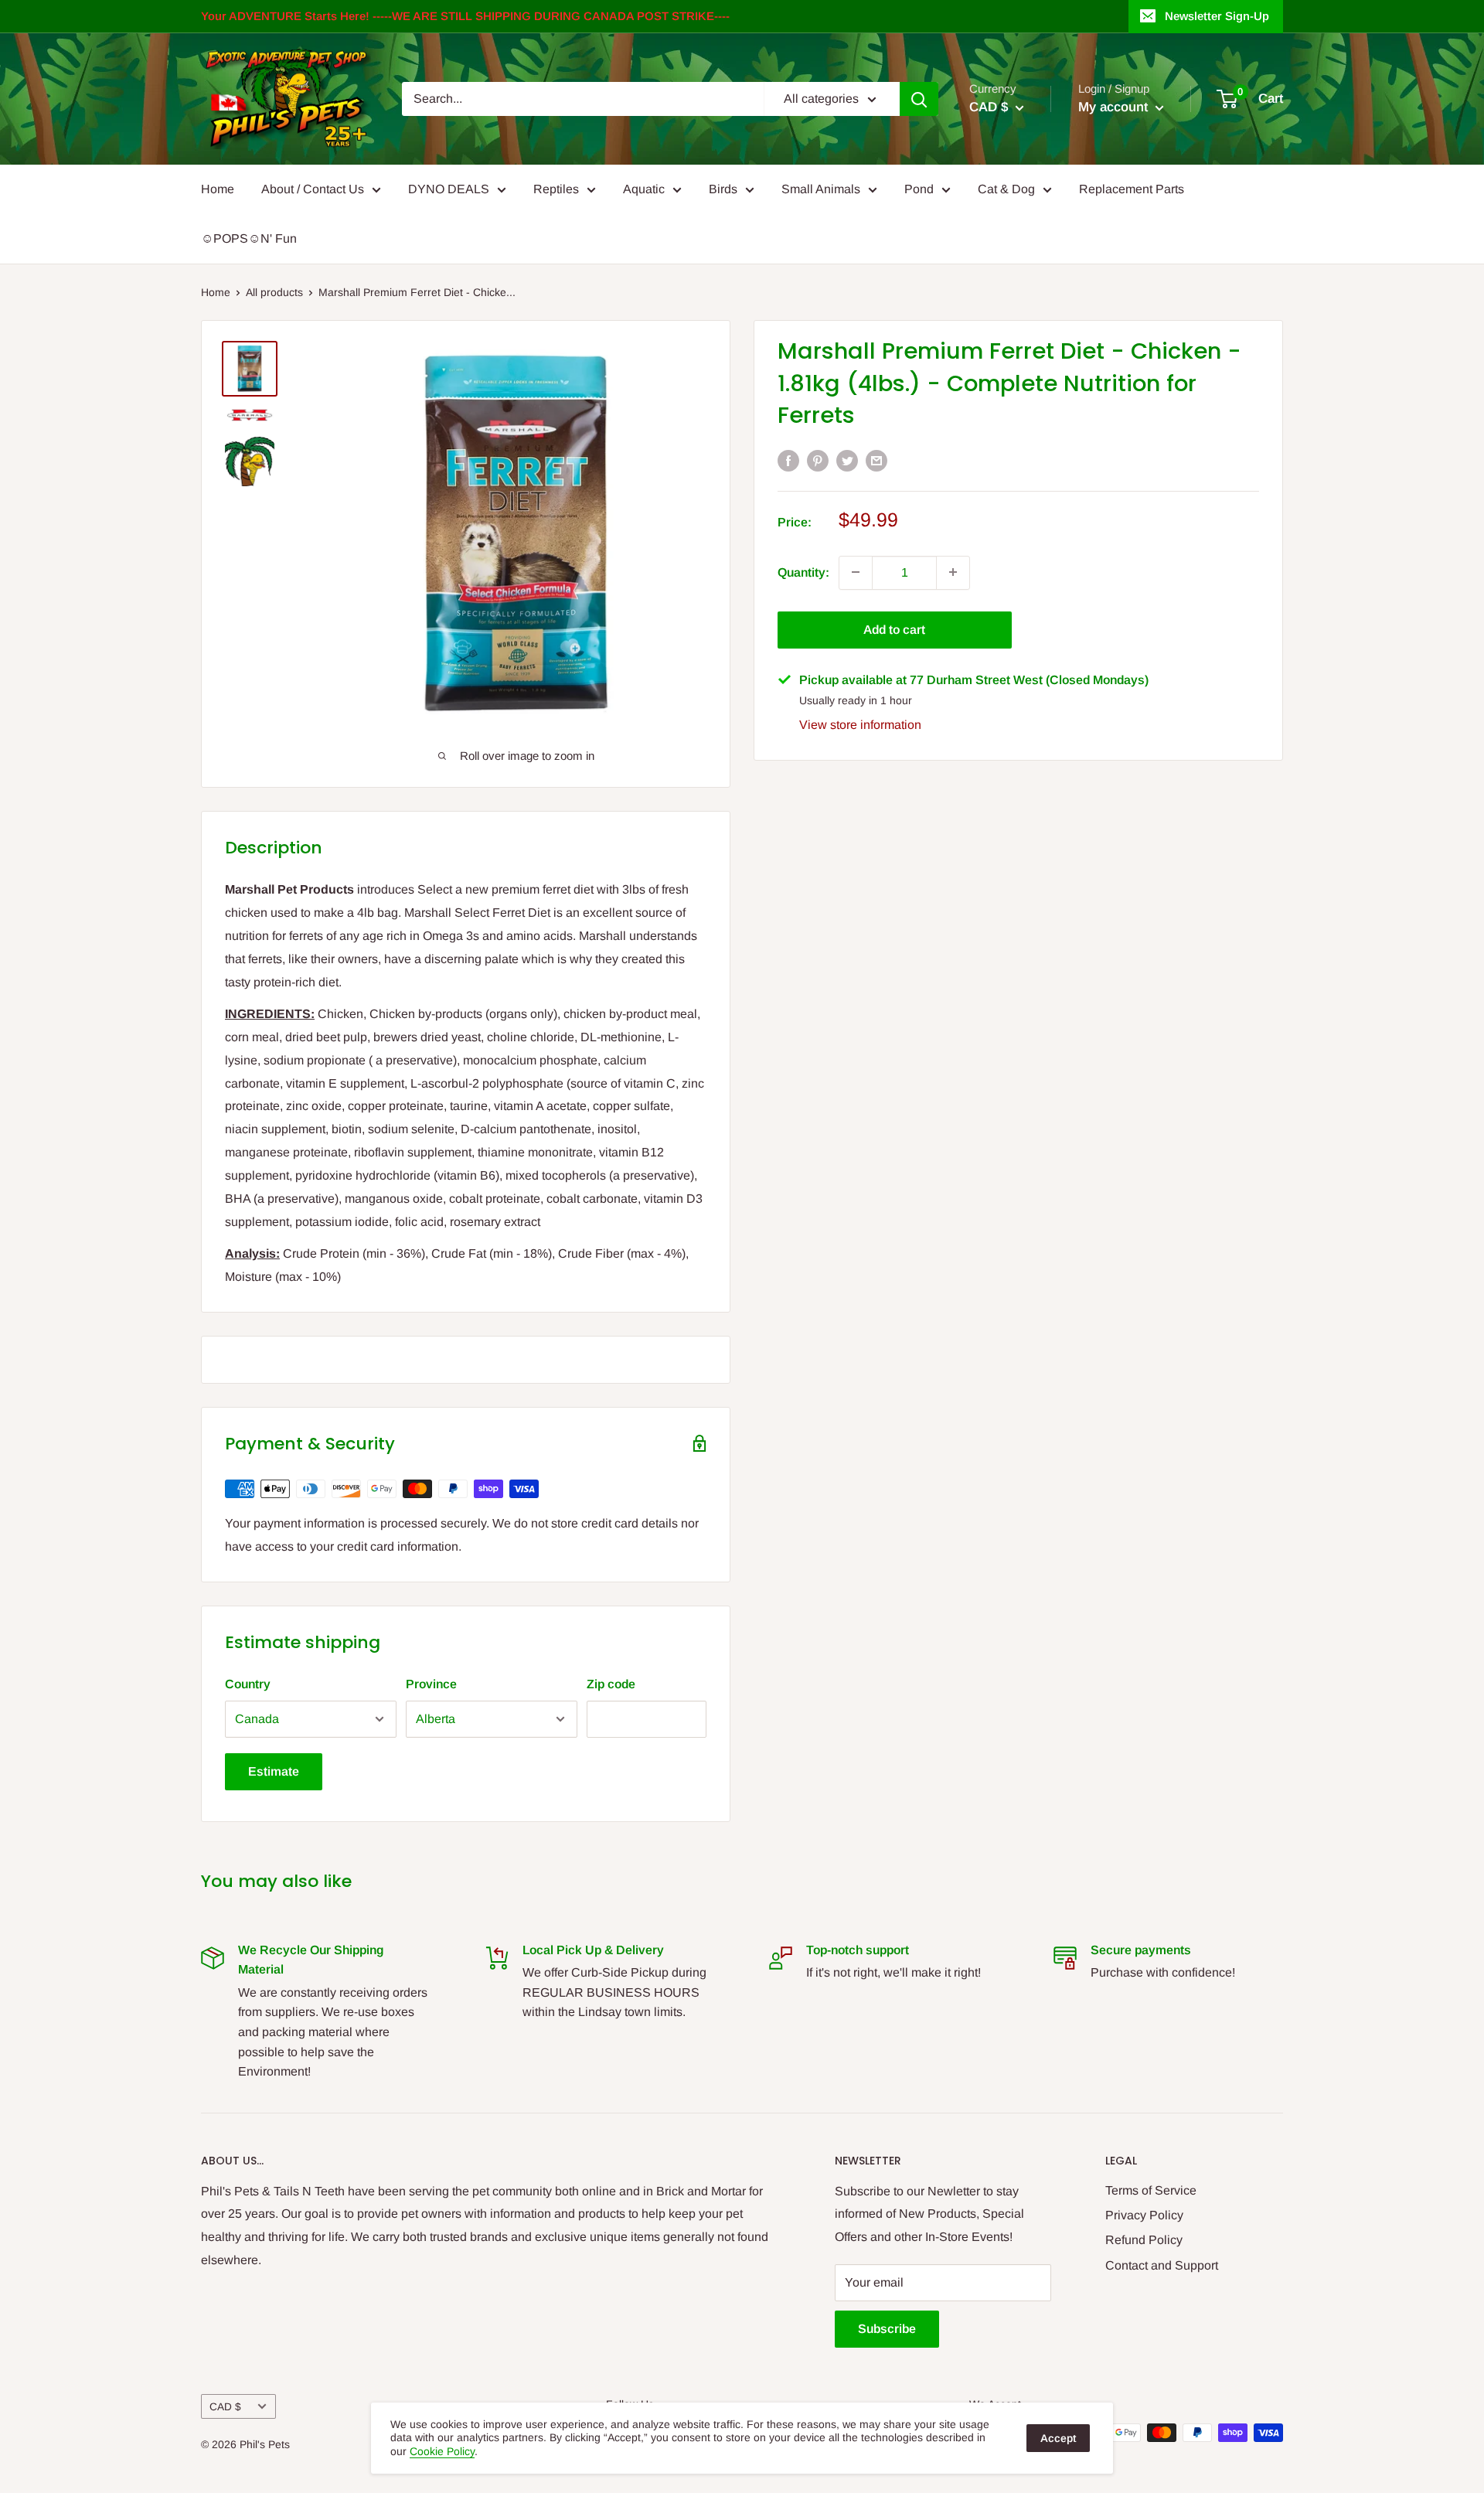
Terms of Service (1151, 2190)
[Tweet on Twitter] (847, 460)
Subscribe (887, 2329)
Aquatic (644, 189)
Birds (723, 189)
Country (248, 1684)
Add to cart (894, 629)
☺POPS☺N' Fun (249, 238)
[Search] (919, 99)
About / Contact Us (313, 189)
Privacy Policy (1144, 2215)
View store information (860, 724)
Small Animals (821, 189)
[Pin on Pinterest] (818, 460)
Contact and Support (1162, 2265)
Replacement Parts (1132, 189)
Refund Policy (1144, 2240)
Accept (1058, 2438)
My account (1115, 107)
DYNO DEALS (449, 189)
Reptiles (556, 189)
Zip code (611, 1684)
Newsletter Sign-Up (1217, 16)
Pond (919, 189)
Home (218, 189)
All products (274, 292)
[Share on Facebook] (788, 460)
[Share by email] (876, 460)
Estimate (274, 1771)
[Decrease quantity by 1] (856, 572)
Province (431, 1684)
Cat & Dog (1006, 189)
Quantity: (803, 572)
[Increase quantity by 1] (953, 572)
